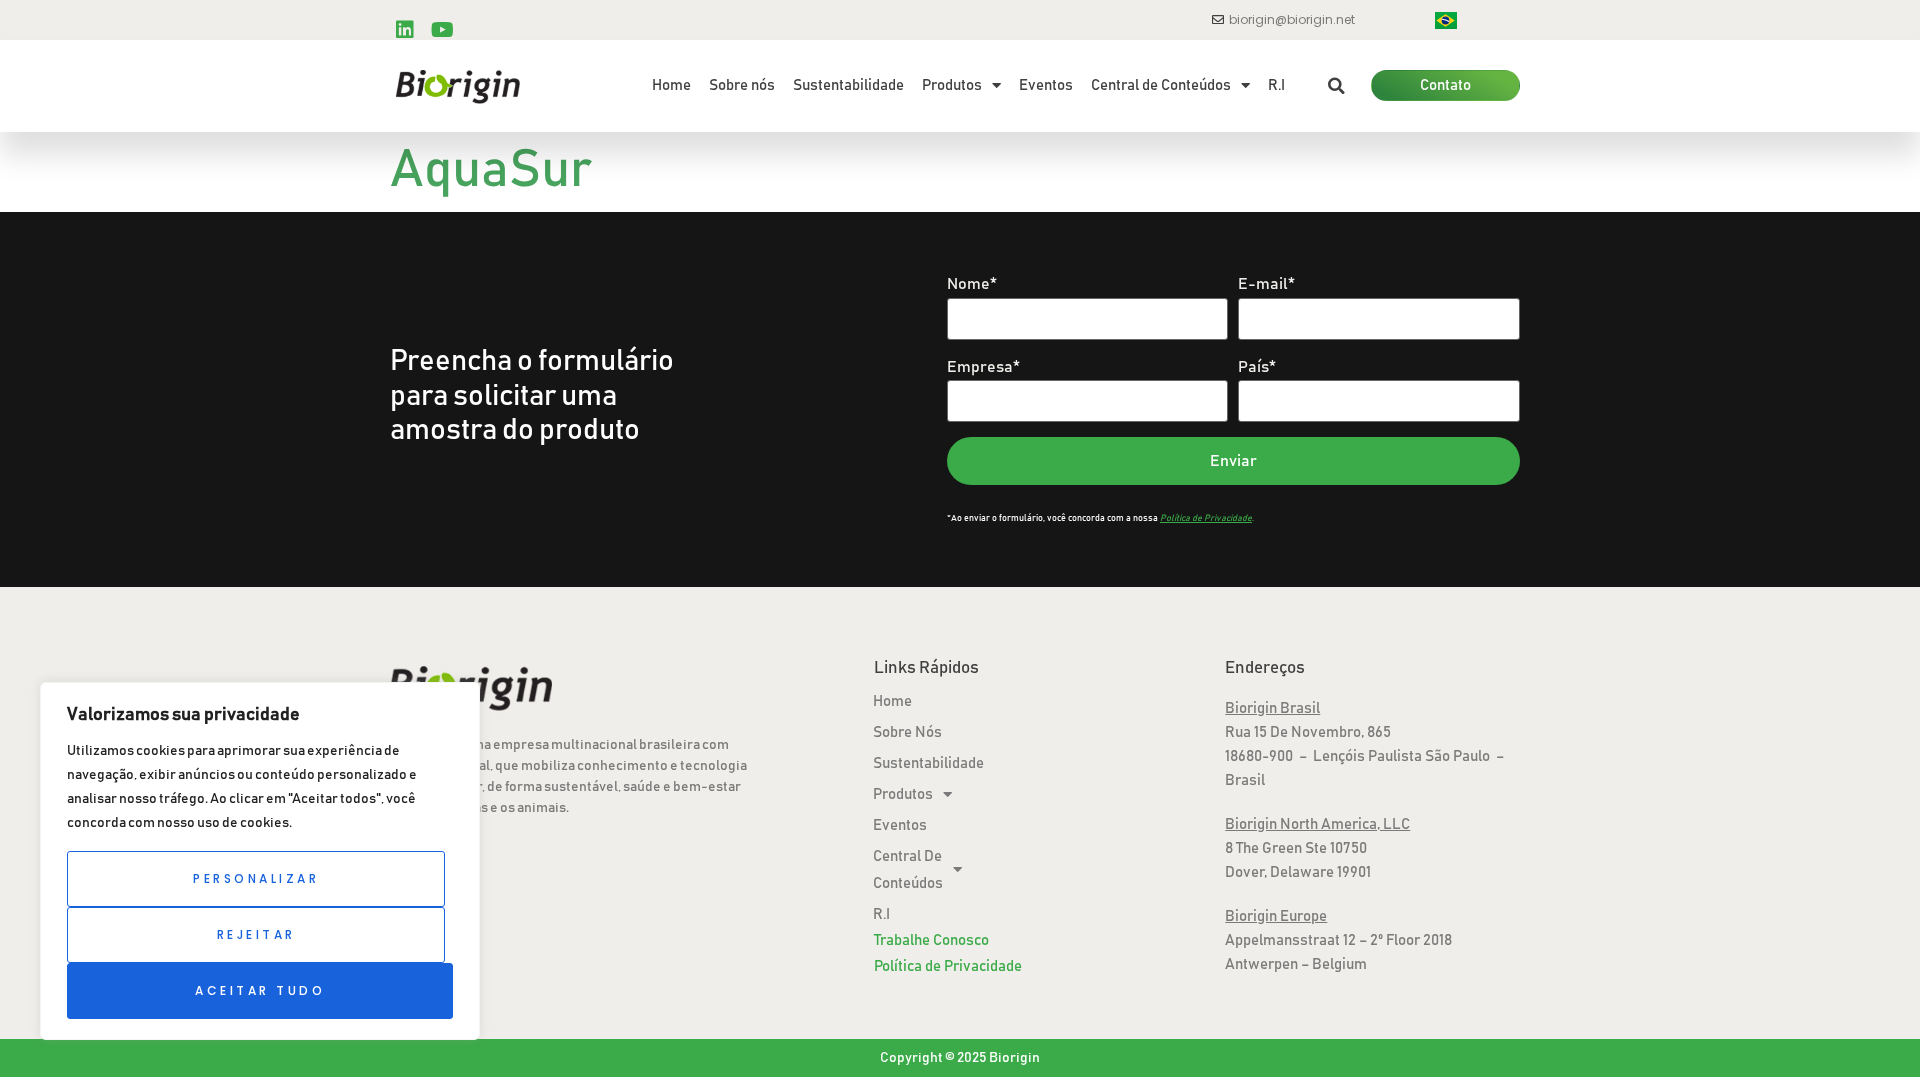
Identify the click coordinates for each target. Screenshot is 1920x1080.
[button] (1336, 86)
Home (671, 85)
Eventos (1046, 85)
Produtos (952, 85)
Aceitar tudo (260, 990)
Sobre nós (742, 85)
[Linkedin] (405, 30)
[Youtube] (442, 30)
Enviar (1233, 461)
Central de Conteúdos (1161, 85)
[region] (260, 861)
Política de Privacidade (948, 966)
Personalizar (256, 878)
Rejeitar (256, 934)
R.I (1276, 85)
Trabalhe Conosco (931, 940)
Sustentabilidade (848, 85)
